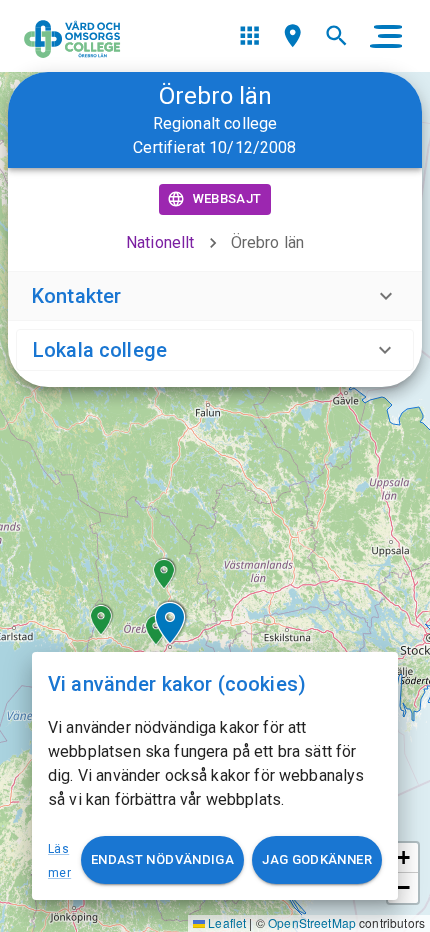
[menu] (249, 35)
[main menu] (386, 36)
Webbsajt (227, 198)
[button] (101, 620)
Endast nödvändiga (162, 859)
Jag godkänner (317, 859)
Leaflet (225, 922)
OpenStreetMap (312, 922)
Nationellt (160, 242)
